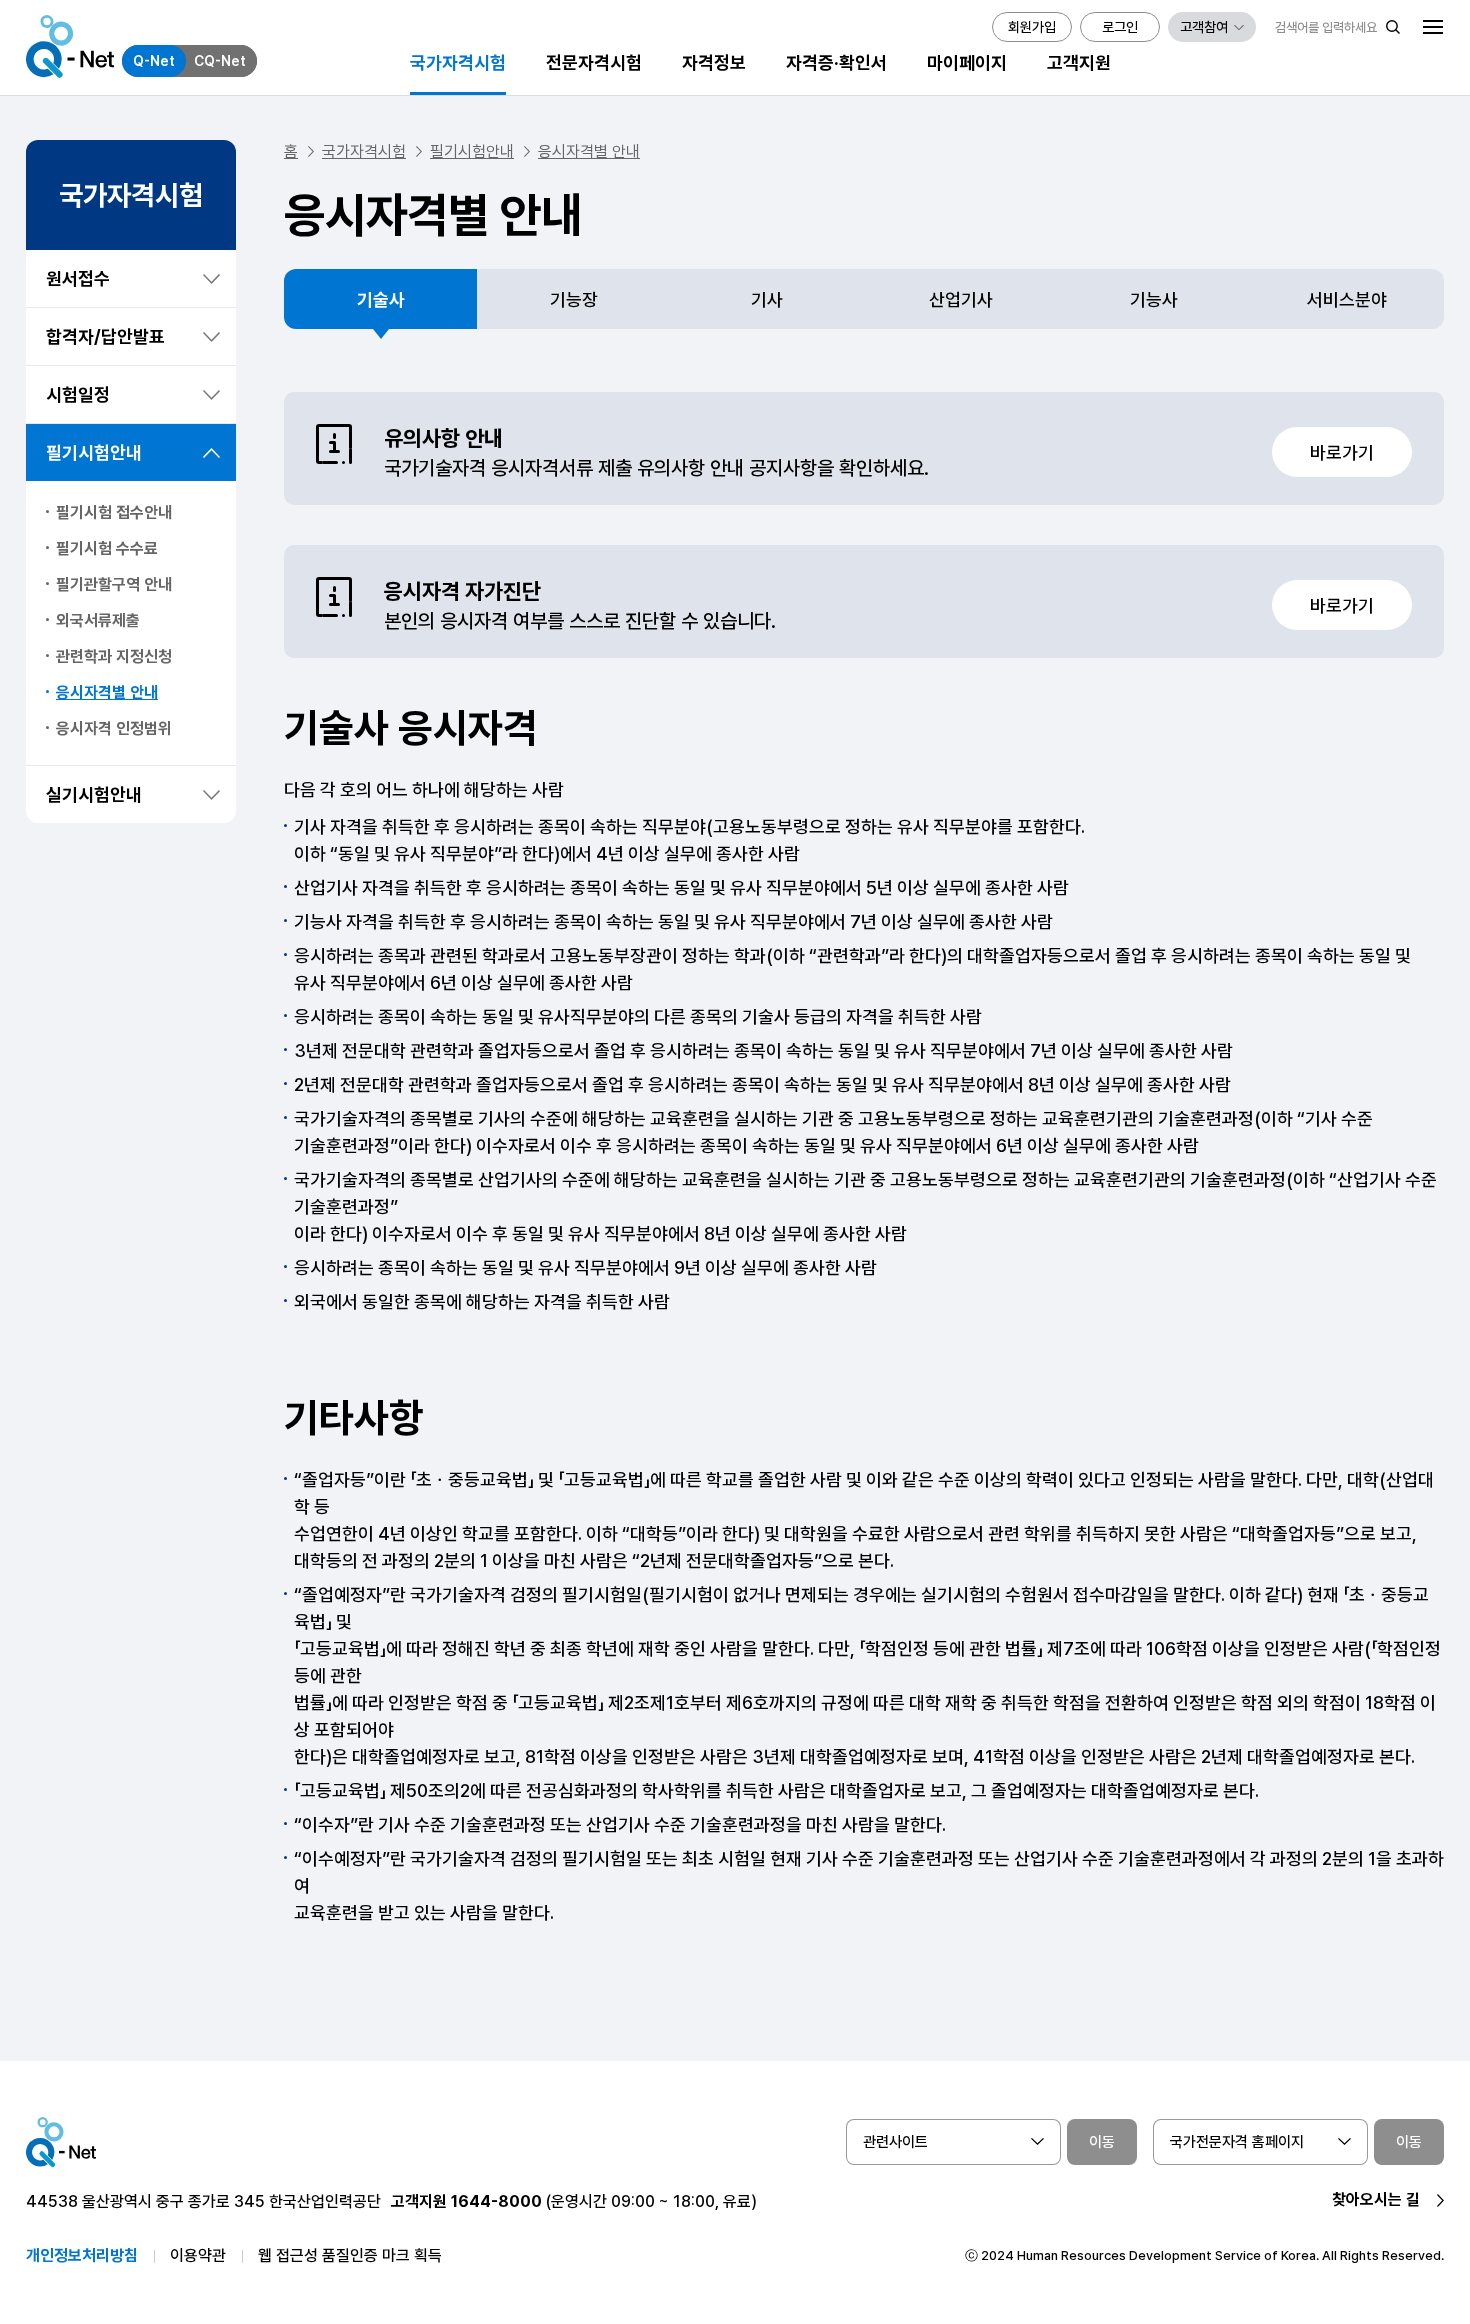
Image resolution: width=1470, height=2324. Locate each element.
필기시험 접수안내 (114, 512)
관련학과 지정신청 (114, 656)
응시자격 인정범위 (114, 728)
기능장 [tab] (574, 299)
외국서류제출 (98, 620)
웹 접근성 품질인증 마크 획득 (350, 2255)
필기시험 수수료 (107, 548)
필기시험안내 (94, 452)
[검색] (1393, 27)
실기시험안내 (94, 794)
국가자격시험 (364, 151)
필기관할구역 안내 (114, 584)
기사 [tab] (767, 299)
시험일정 (78, 394)
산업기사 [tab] (961, 299)
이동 (1102, 2142)
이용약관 (198, 2255)
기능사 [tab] (1154, 299)
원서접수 (78, 278)
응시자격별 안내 (107, 692)
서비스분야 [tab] (1347, 299)
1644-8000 (496, 2201)
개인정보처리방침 (82, 2255)
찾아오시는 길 (1376, 2199)
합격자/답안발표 (105, 336)
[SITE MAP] (1433, 27)
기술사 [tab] (381, 299)
